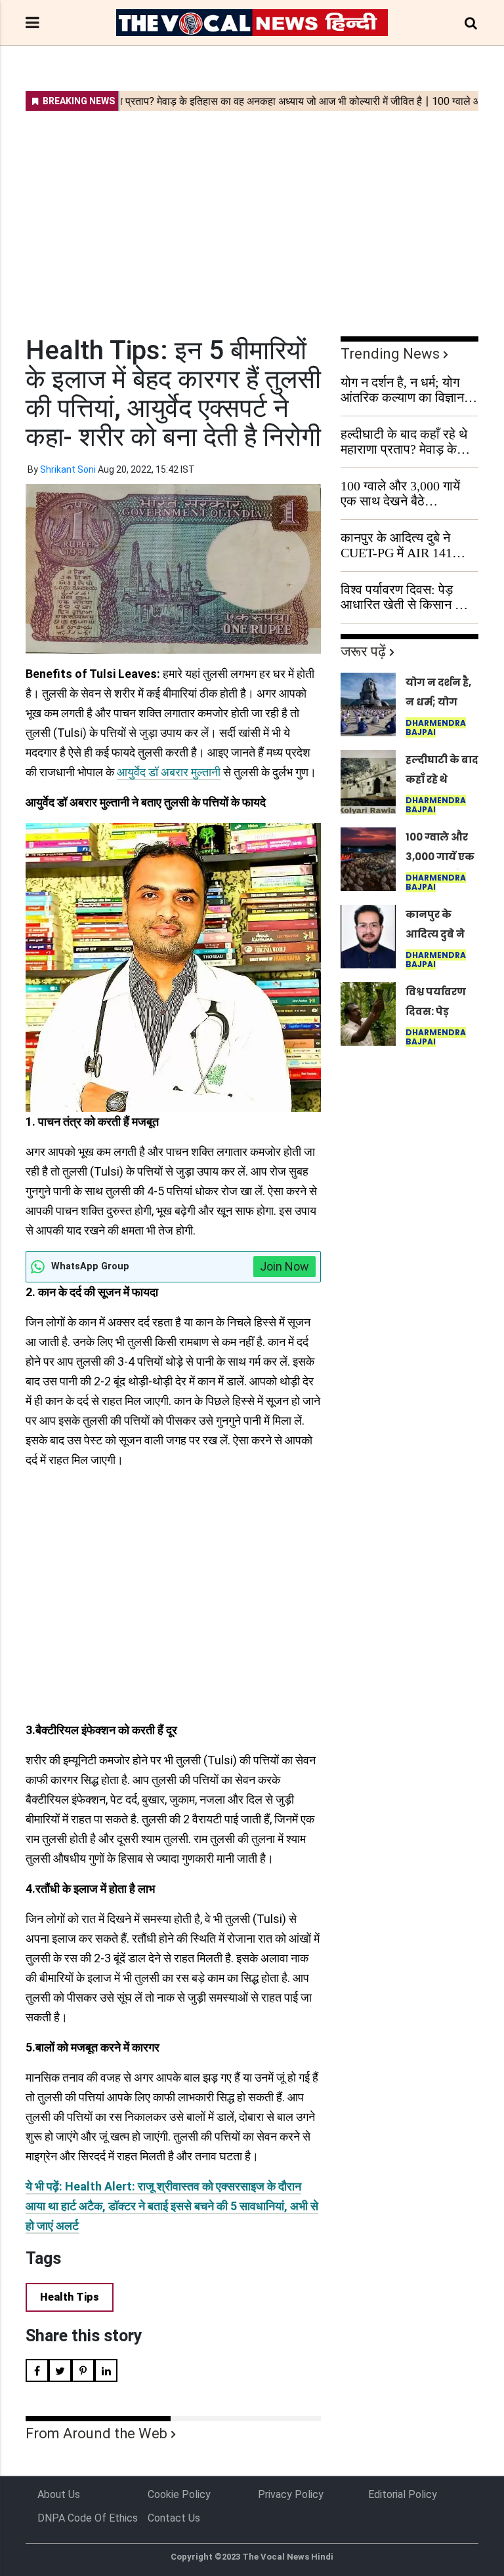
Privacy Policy (291, 2494)
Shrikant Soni (68, 469)
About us (59, 2494)
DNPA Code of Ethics (88, 2518)
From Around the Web (96, 2433)
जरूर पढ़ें (363, 651)
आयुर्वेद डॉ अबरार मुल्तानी (169, 772)
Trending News (390, 354)
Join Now (284, 1266)
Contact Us (174, 2518)
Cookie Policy (179, 2494)
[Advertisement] (252, 215)
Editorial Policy (403, 2494)
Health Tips (70, 2297)
